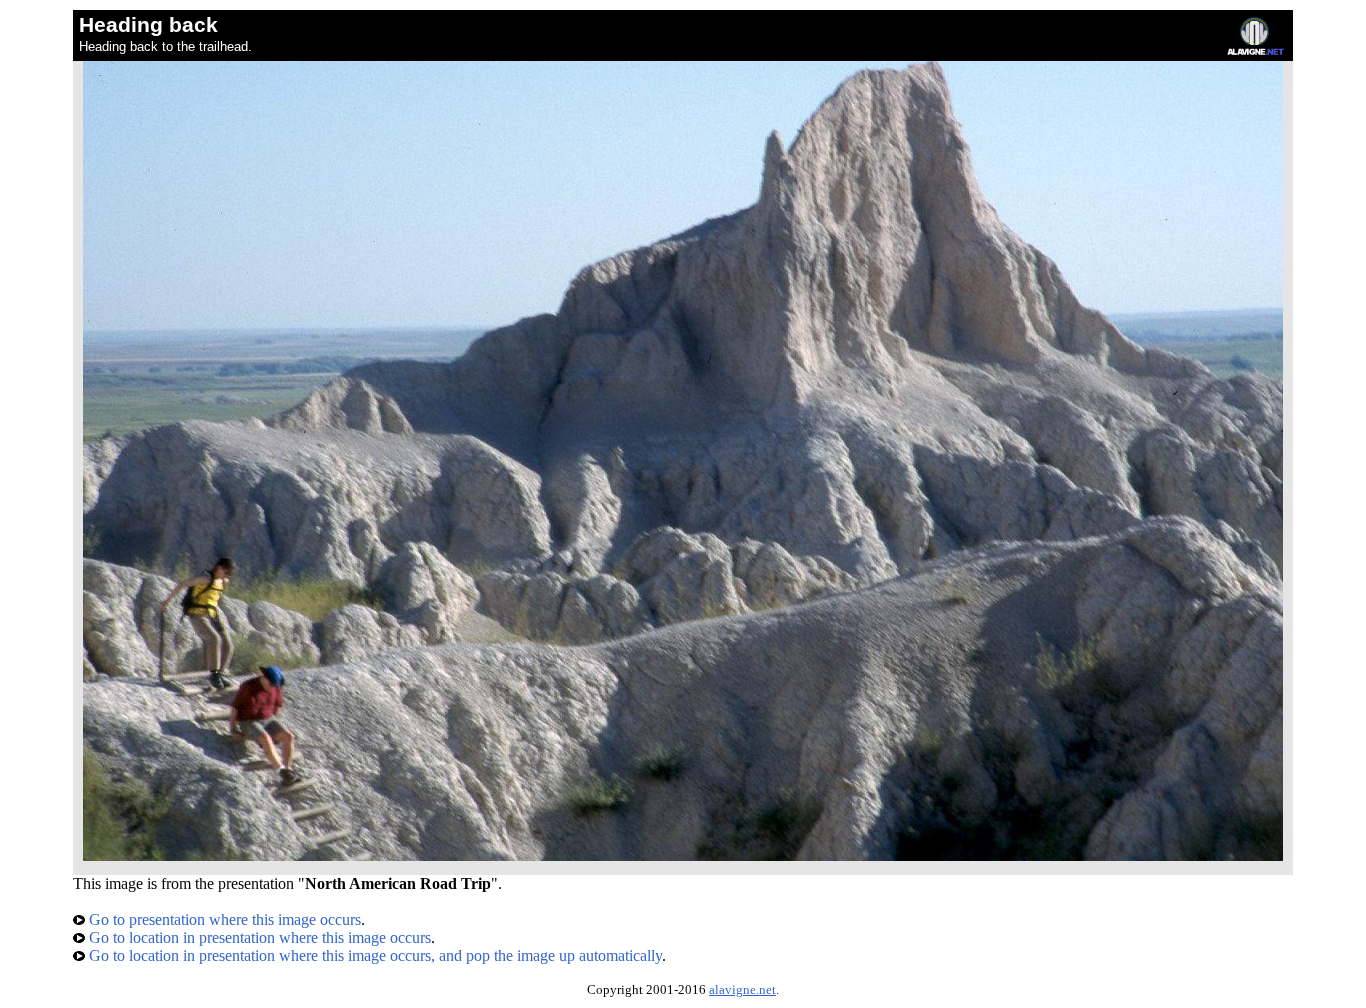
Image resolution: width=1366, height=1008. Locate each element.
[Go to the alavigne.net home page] (1255, 50)
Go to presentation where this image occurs (223, 919)
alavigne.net (742, 990)
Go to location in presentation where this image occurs (258, 937)
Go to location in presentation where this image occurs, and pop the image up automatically (373, 955)
